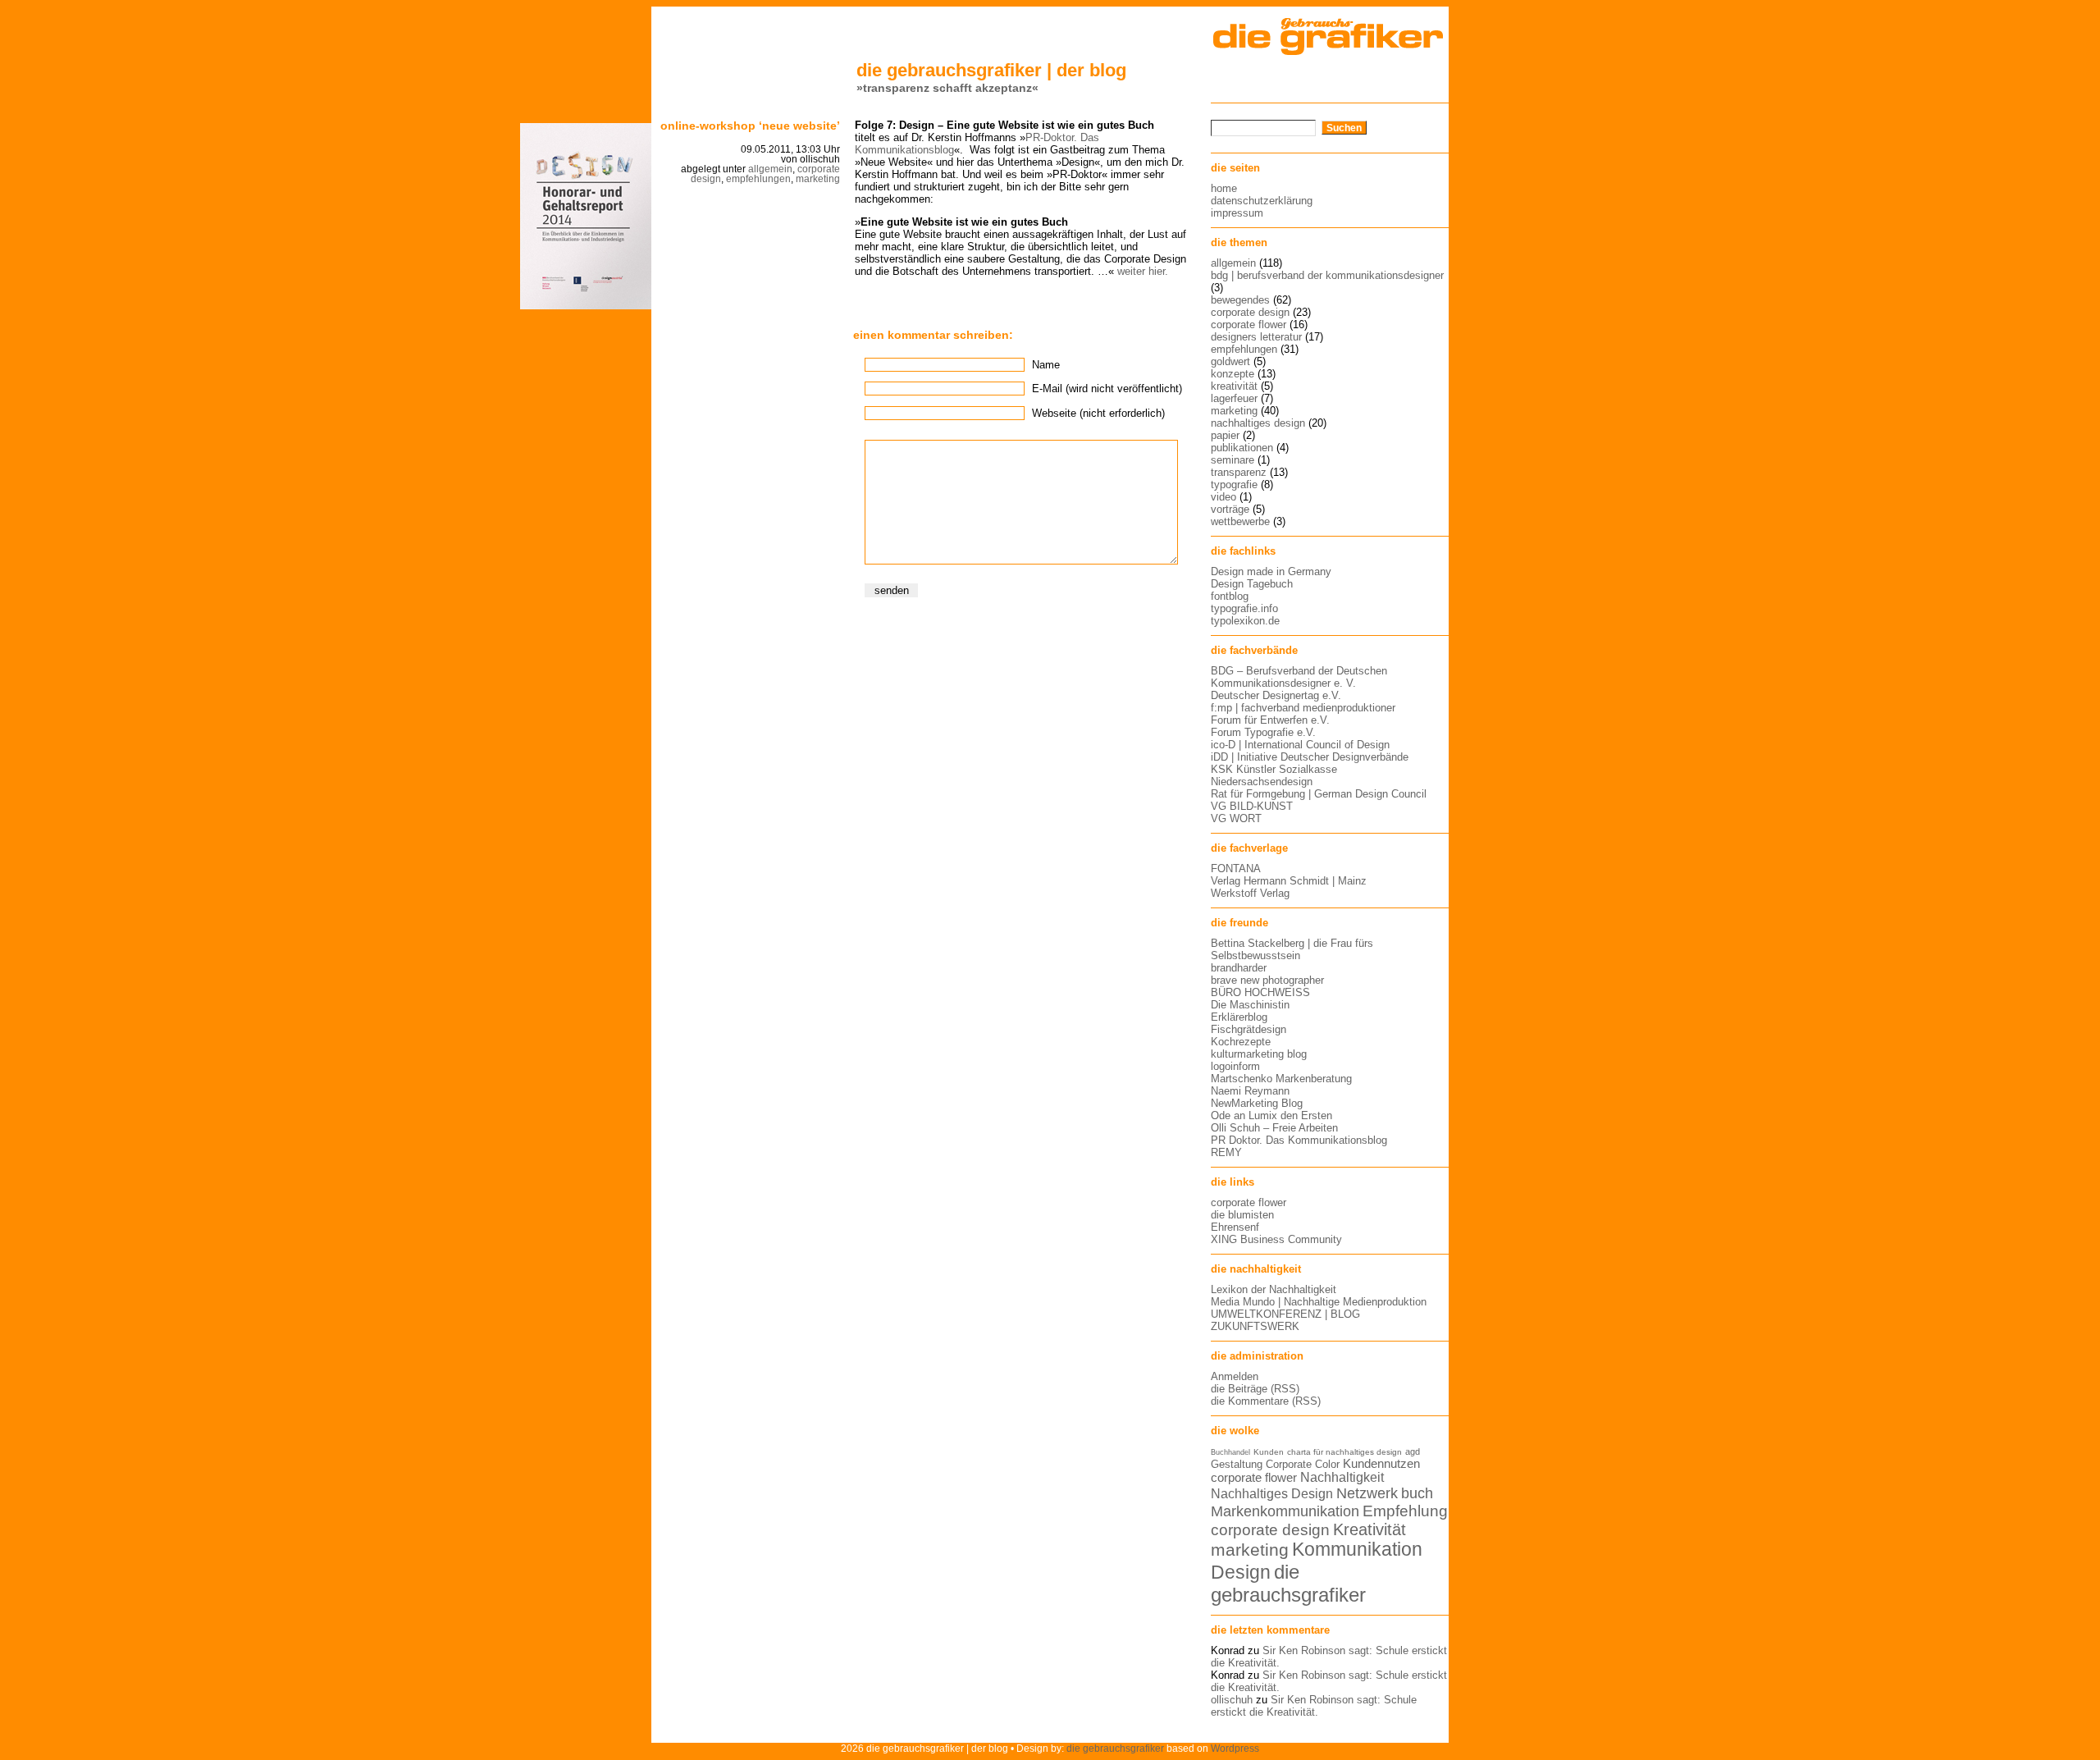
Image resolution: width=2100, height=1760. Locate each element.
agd (1413, 1451)
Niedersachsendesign (1262, 782)
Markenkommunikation (1285, 1511)
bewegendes (1240, 300)
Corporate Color (1303, 1464)
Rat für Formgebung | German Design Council (1319, 794)
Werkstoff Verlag (1250, 893)
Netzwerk (1367, 1493)
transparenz (1239, 472)
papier (1225, 435)
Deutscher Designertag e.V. (1276, 695)
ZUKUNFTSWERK (1255, 1326)
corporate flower (1249, 325)
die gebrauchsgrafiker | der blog (991, 70)
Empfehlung (1405, 1511)
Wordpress (1235, 1748)
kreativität (1234, 386)
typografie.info (1244, 608)
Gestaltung (1237, 1464)
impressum (1237, 213)
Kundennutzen (1381, 1464)
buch (1417, 1493)
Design (1241, 1572)
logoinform (1235, 1066)
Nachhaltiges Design (1272, 1494)
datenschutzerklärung (1262, 201)
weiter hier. (1143, 271)
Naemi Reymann (1250, 1091)
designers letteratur (1256, 337)
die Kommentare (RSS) (1266, 1401)
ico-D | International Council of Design (1300, 745)
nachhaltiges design (1258, 423)
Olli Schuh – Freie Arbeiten (1274, 1128)
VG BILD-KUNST (1252, 806)
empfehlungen (758, 179)
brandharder (1239, 968)
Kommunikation (1357, 1550)
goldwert (1230, 361)
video (1223, 497)
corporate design (1250, 312)
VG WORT (1236, 818)
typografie (1234, 485)
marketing (818, 179)
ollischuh (1232, 1700)
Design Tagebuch (1252, 584)
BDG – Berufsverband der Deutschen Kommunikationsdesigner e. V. (1299, 677)
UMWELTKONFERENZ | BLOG (1285, 1314)
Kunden (1269, 1452)
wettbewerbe (1240, 521)
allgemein (770, 169)
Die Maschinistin (1250, 1005)
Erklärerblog (1239, 1017)
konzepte (1233, 374)
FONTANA (1236, 869)
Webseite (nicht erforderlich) (1098, 413)
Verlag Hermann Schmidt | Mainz (1289, 881)
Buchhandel (1230, 1452)
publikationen (1242, 448)
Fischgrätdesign (1249, 1029)
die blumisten (1242, 1215)
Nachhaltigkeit (1342, 1477)
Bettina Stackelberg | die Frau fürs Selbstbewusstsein (1292, 949)
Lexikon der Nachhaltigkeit (1274, 1289)
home (1224, 188)
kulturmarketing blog (1259, 1054)
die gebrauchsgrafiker (1288, 1583)
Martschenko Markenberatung (1281, 1079)
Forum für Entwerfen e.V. (1270, 720)
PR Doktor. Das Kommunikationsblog (1299, 1140)
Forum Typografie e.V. (1263, 732)
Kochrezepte (1241, 1042)
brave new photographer (1267, 980)
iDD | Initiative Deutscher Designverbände (1310, 757)
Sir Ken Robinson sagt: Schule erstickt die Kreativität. (1314, 1706)
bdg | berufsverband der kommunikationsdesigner (1327, 275)
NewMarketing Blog (1257, 1103)
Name (1046, 365)
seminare (1233, 460)
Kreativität (1370, 1529)
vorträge (1230, 509)
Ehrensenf (1235, 1227)
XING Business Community (1276, 1239)
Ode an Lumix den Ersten (1271, 1115)
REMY (1226, 1152)
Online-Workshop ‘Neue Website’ (750, 126)
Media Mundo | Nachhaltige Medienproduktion (1319, 1302)
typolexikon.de (1245, 621)
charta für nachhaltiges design (1344, 1452)
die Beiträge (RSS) (1255, 1389)
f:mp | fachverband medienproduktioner (1303, 708)
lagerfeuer (1234, 398)
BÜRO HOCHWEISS (1260, 992)
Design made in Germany (1271, 571)
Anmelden (1235, 1376)
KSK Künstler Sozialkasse (1274, 769)
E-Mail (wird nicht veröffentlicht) (1107, 389)
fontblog (1230, 596)
